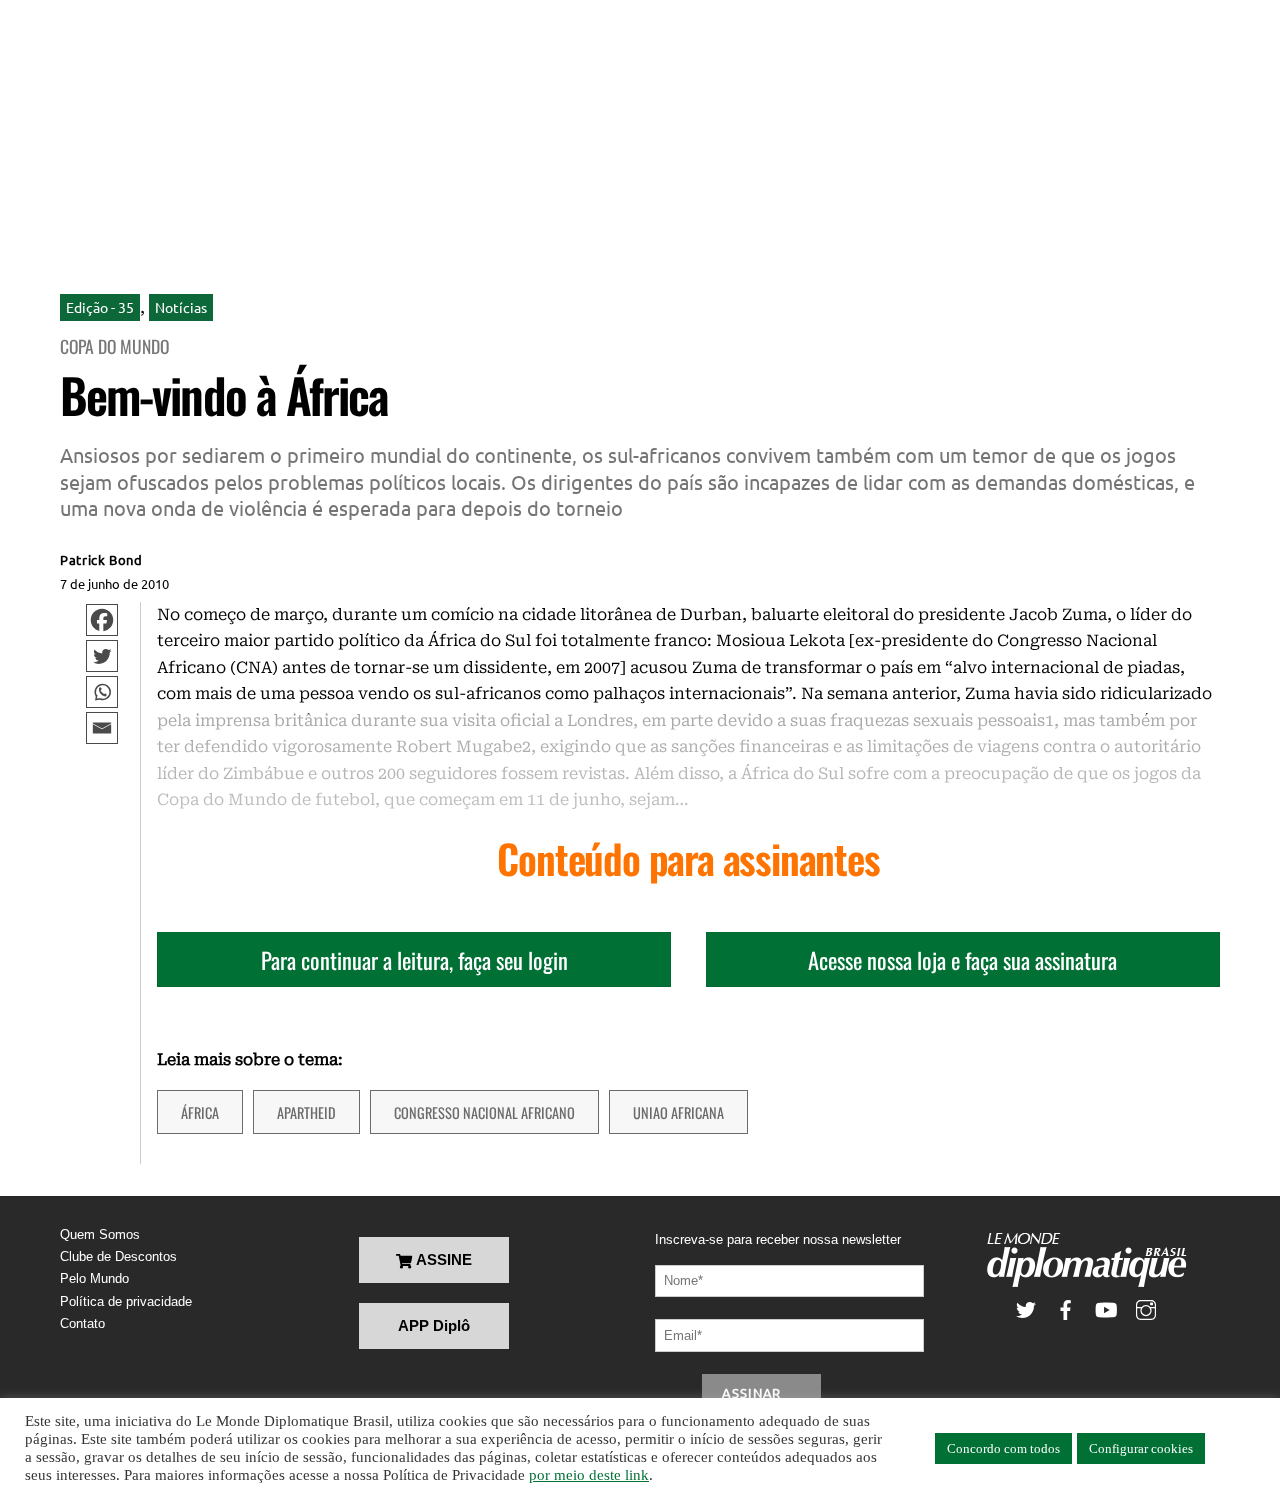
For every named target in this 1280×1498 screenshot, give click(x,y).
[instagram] (1146, 1308)
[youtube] (1106, 1308)
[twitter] (1026, 1308)
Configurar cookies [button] (1141, 1448)
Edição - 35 (100, 307)
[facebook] (1066, 1308)
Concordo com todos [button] (1003, 1448)
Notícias (181, 307)
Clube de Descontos (118, 1256)
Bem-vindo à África (224, 394)
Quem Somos (100, 1234)
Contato (82, 1323)
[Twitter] (102, 656)
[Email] (102, 728)
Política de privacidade (126, 1301)
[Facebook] (102, 620)
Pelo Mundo (94, 1278)
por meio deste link (589, 1475)
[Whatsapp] (102, 692)
